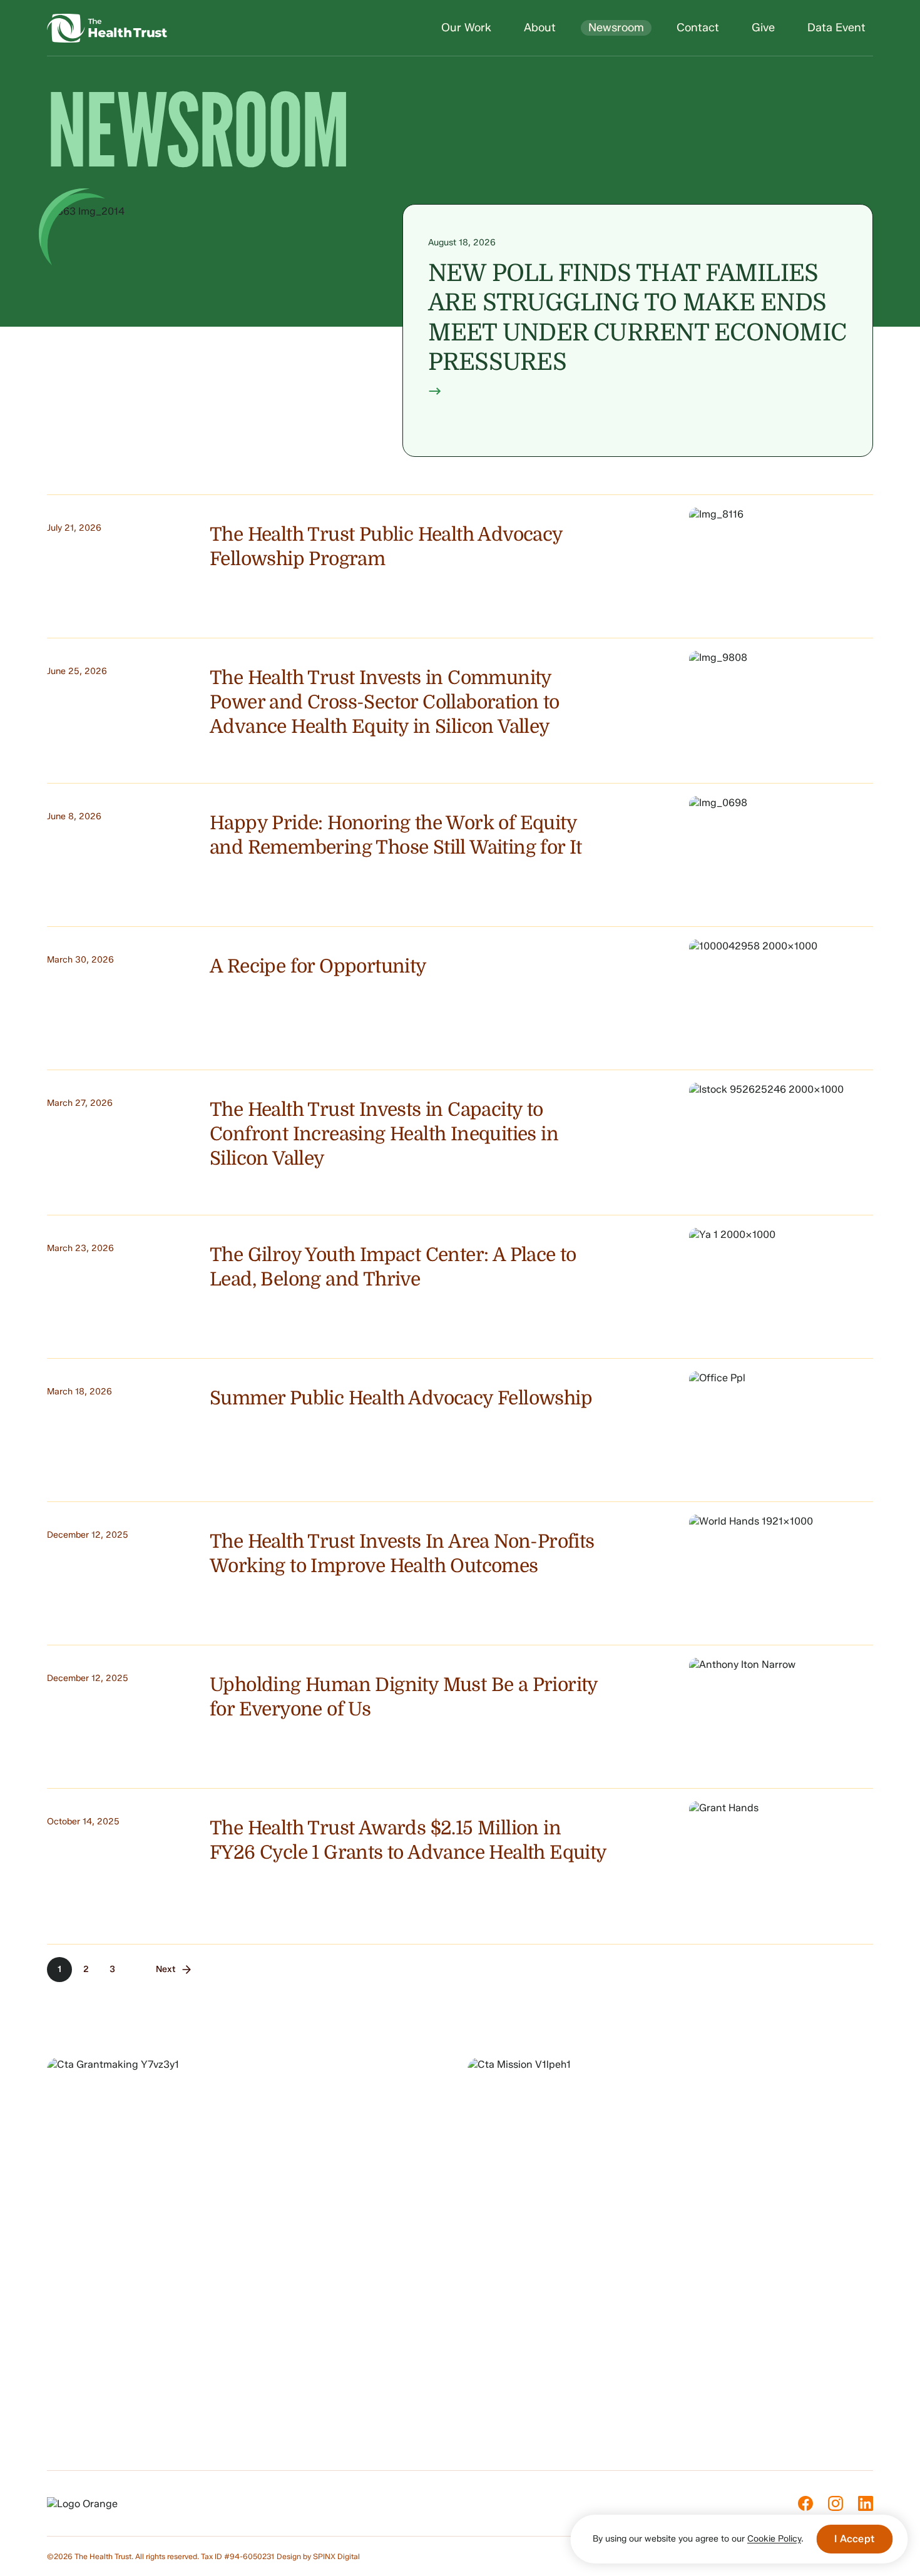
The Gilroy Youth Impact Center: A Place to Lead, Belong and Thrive (393, 1267)
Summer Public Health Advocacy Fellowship (401, 1398)
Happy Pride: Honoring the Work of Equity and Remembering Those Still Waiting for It (396, 835)
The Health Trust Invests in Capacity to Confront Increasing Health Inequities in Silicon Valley (384, 1134)
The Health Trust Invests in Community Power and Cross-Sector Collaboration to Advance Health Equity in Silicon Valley (385, 702)
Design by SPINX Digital (318, 2556)
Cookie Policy (774, 2539)
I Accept (854, 2539)
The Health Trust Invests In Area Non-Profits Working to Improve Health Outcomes (402, 1554)
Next (166, 1969)
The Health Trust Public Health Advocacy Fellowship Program (386, 547)
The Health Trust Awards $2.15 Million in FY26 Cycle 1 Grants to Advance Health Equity (408, 1840)
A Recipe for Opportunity (318, 966)
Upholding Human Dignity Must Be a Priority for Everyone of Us (404, 1697)
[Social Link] (805, 2503)
